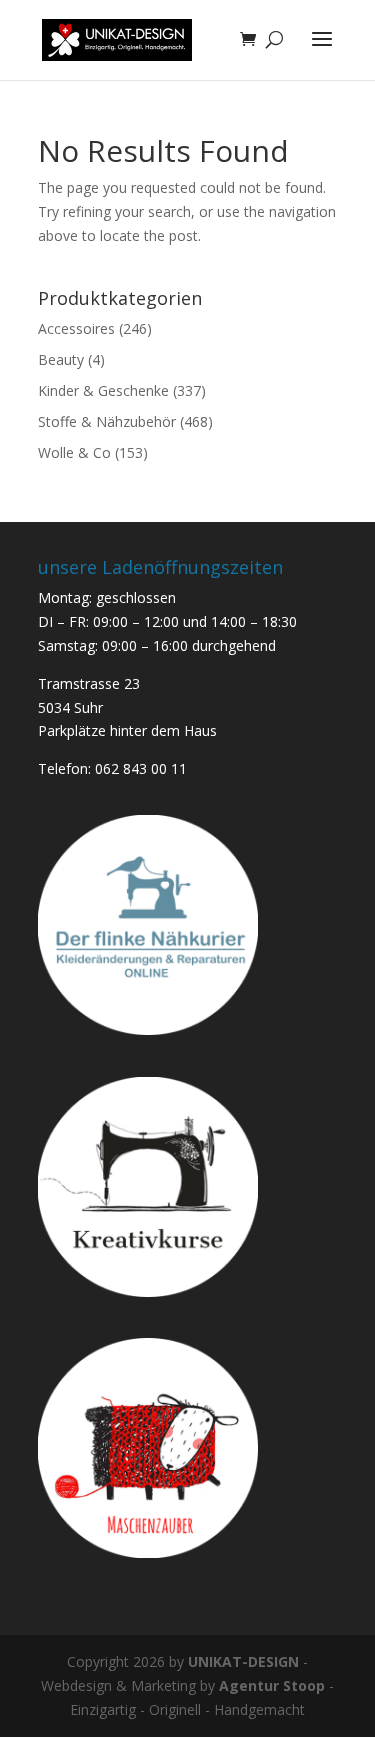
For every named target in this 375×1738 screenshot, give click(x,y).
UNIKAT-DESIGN (243, 1661)
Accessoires (76, 328)
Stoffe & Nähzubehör (107, 421)
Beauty (61, 359)
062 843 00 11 (141, 768)
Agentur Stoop (272, 1685)
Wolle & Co (74, 452)
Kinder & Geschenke (103, 390)
